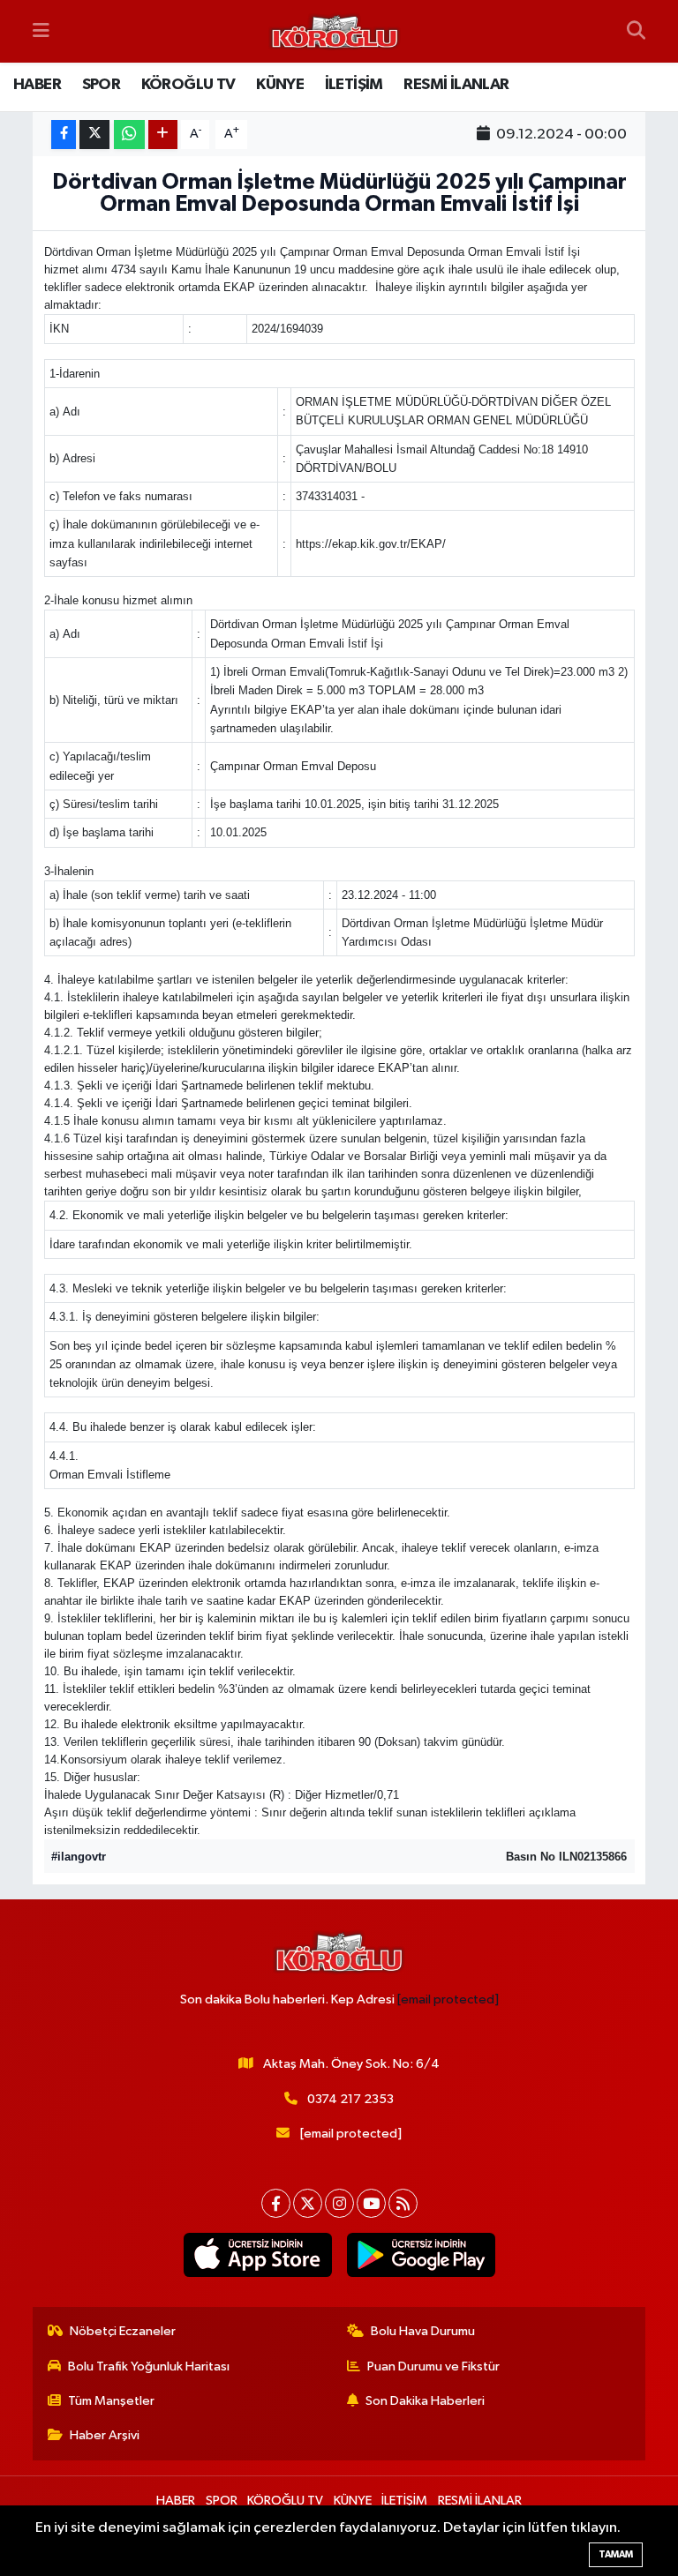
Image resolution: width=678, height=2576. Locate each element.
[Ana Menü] (41, 31)
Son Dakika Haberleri (425, 2401)
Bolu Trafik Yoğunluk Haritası (149, 2366)
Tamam (616, 2554)
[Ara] (636, 32)
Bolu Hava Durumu (423, 2331)
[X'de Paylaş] (94, 135)
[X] (308, 2203)
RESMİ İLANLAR (456, 85)
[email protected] (448, 1999)
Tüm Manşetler (111, 2401)
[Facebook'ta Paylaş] (64, 135)
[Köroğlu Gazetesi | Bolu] (335, 32)
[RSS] (403, 2203)
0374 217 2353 (350, 2099)
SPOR (102, 85)
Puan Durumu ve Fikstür (433, 2366)
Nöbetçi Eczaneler (123, 2331)
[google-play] (421, 2255)
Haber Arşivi (105, 2435)
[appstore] (257, 2255)
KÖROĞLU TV (188, 85)
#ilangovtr (79, 1857)
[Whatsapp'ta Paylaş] (129, 135)
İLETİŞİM (354, 85)
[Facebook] (276, 2203)
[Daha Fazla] (163, 135)
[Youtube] (371, 2203)
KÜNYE (280, 85)
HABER (37, 85)
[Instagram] (339, 2203)
